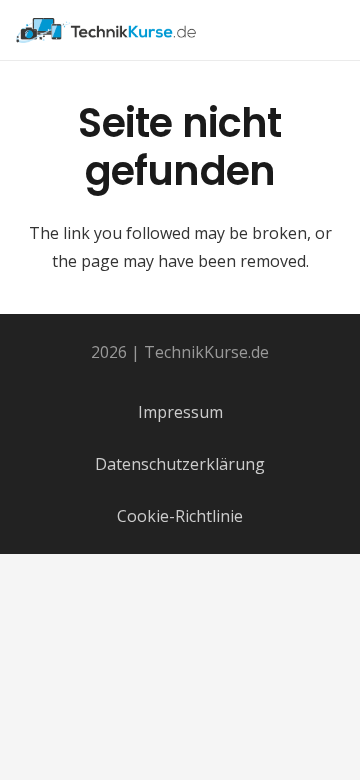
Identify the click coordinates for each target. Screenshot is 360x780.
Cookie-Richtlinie (180, 516)
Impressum (180, 412)
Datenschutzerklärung (180, 464)
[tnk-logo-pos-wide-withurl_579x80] (106, 30)
